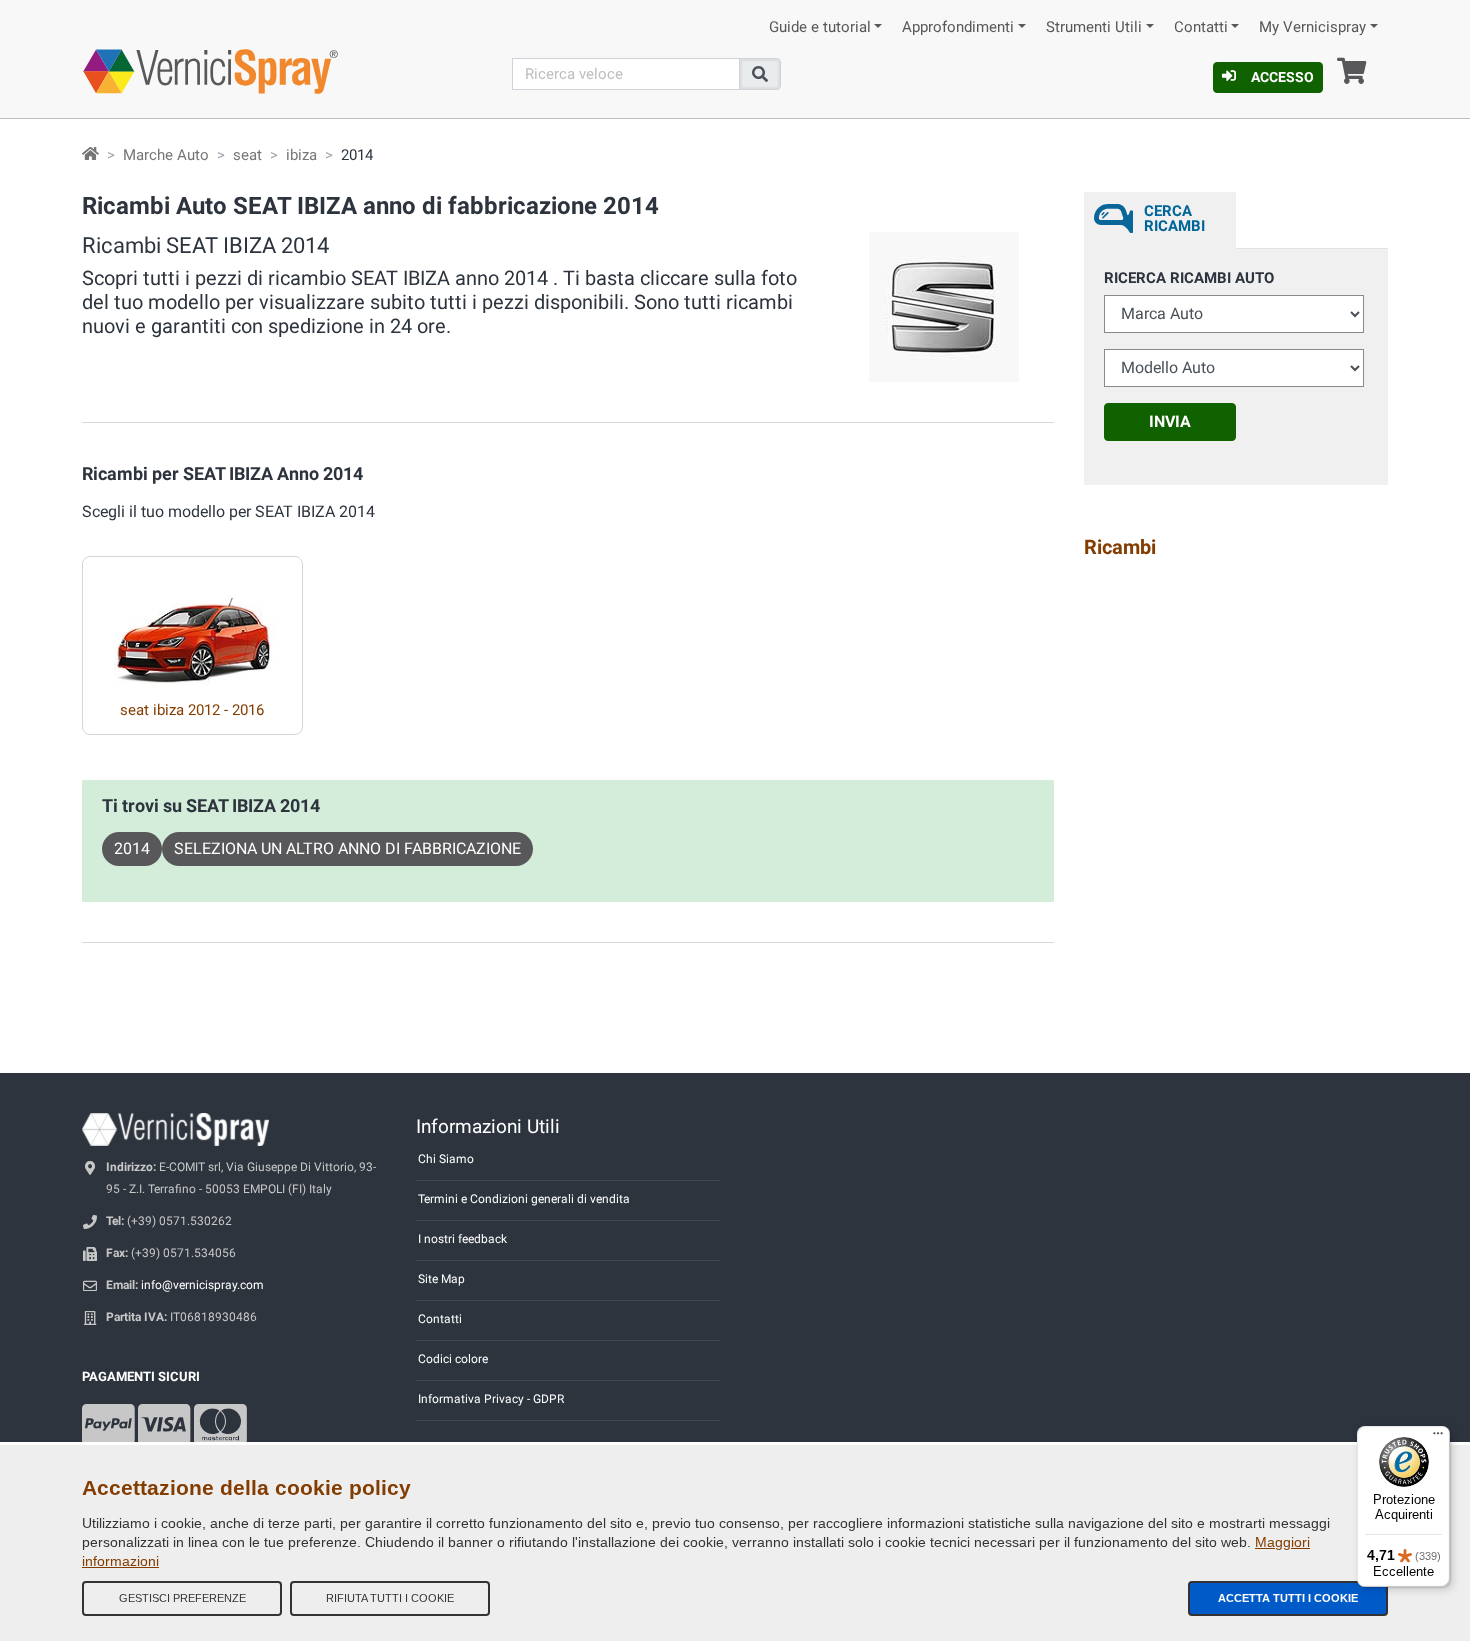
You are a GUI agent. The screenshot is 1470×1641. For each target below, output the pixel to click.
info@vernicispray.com (202, 1285)
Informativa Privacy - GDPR (491, 1399)
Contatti (1201, 27)
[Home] (90, 155)
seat (247, 155)
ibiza (301, 155)
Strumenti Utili (1094, 27)
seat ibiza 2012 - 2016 (192, 710)
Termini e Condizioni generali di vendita (524, 1199)
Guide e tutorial (820, 27)
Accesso (1282, 77)
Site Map (441, 1279)
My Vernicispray (1312, 27)
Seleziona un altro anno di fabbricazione (347, 848)
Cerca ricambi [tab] (1174, 218)
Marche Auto (166, 155)
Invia (1170, 421)
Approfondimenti (958, 27)
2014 (132, 848)
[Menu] (1438, 1438)
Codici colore (453, 1359)
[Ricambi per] (192, 621)
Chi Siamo (446, 1159)
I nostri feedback (462, 1239)
